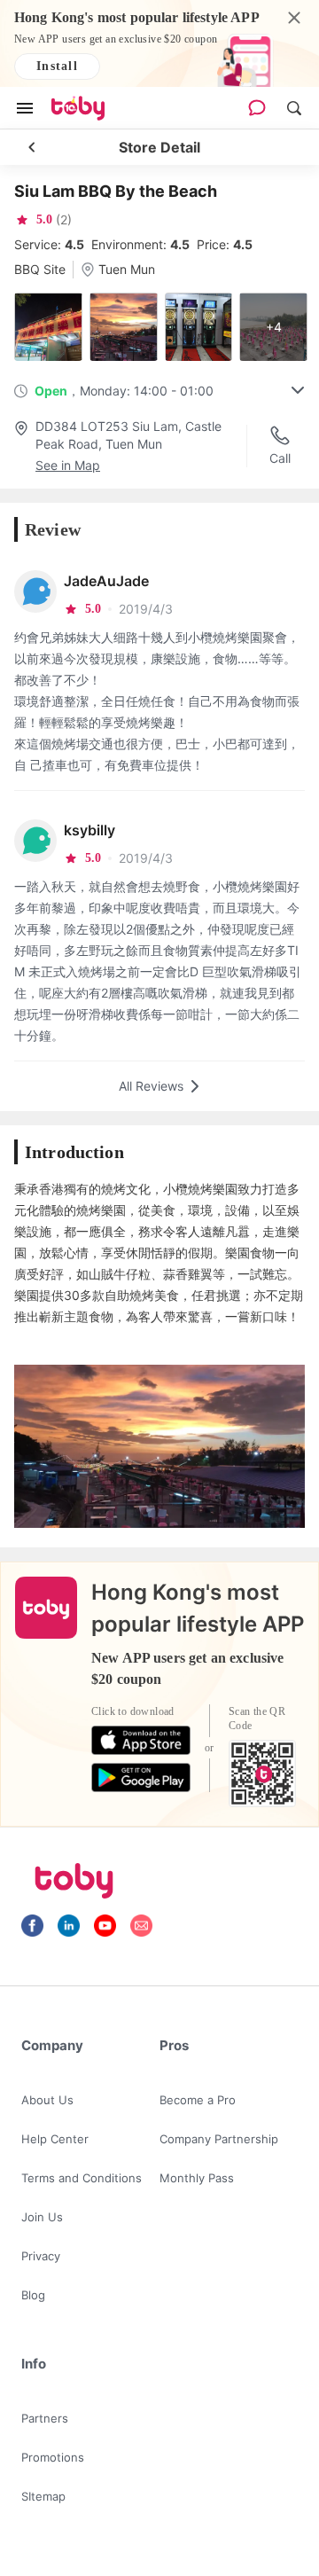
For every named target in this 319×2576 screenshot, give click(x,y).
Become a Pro (198, 2100)
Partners (45, 2418)
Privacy (41, 2256)
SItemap (43, 2496)
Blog (33, 2295)
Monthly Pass (197, 2178)
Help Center (55, 2139)
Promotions (53, 2457)
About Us (47, 2100)
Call (280, 458)
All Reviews (151, 1086)
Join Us (42, 2217)
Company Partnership (219, 2139)
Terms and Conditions (82, 2178)
